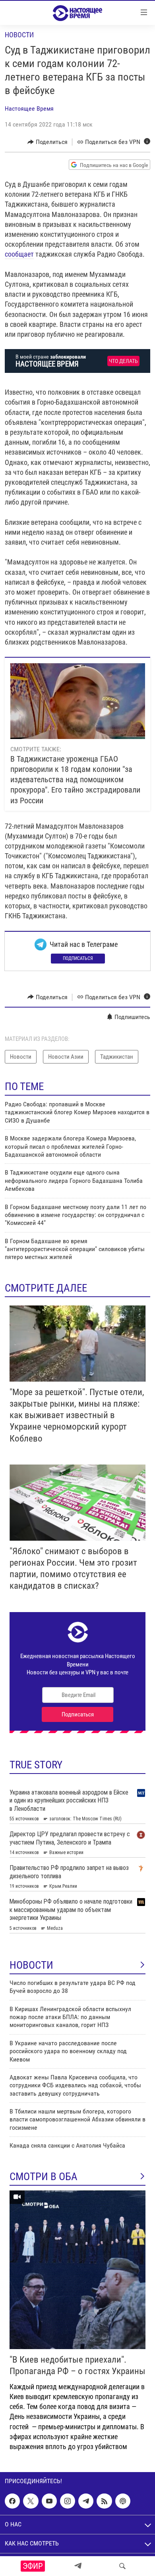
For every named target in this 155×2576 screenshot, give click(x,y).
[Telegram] (78, 2566)
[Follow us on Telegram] (86, 2501)
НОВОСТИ (31, 1965)
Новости (19, 35)
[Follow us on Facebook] (12, 2501)
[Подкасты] (123, 2501)
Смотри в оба (44, 2177)
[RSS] (104, 2501)
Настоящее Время (29, 108)
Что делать (123, 361)
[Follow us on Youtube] (49, 2501)
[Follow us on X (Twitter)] (31, 2501)
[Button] (47, 142)
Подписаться (78, 958)
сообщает (19, 254)
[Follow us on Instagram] (68, 2501)
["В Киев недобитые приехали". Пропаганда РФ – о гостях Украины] (77, 2270)
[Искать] (122, 2566)
